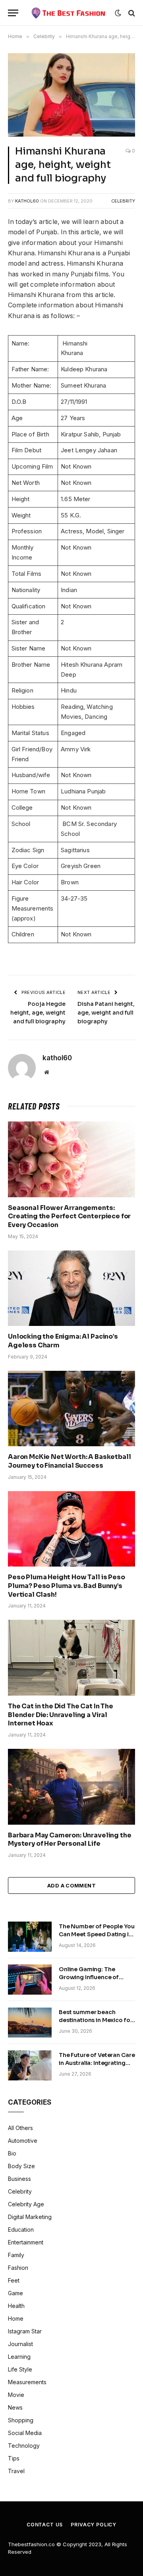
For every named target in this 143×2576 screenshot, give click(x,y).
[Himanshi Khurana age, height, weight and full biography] (71, 95)
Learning (19, 2357)
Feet (14, 2280)
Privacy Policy (94, 2525)
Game (15, 2293)
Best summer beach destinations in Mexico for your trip (96, 2020)
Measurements (27, 2382)
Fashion (18, 2268)
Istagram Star (25, 2331)
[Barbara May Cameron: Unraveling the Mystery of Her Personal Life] (71, 1787)
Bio (12, 2153)
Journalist (20, 2344)
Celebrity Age (26, 2204)
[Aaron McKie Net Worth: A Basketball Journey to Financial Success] (71, 1409)
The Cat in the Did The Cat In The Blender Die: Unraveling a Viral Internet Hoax (61, 1715)
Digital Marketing (30, 2217)
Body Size (21, 2166)
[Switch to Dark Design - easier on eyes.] (118, 13)
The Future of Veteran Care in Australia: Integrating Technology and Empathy (97, 2063)
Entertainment (26, 2242)
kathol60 (27, 201)
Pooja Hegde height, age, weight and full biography (38, 1013)
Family (16, 2255)
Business (19, 2179)
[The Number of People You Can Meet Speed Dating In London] (30, 1937)
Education (21, 2230)
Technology (24, 2446)
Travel (16, 2471)
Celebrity (123, 201)
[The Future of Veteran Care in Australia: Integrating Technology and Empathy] (30, 2065)
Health (16, 2306)
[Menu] (13, 13)
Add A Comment (71, 1885)
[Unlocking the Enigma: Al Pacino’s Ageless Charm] (71, 1288)
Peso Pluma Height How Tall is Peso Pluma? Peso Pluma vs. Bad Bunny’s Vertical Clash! (67, 1586)
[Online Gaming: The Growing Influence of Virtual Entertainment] (30, 1980)
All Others (20, 2128)
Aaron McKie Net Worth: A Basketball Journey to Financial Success (69, 1461)
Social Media (25, 2433)
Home (16, 2318)
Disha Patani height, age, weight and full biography (106, 1013)
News (15, 2407)
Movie (16, 2395)
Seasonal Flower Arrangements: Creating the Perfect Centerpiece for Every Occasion (69, 1217)
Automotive (23, 2141)
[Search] (131, 13)
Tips (14, 2458)
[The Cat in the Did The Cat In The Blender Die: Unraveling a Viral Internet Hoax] (71, 1658)
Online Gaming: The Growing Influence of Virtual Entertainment (89, 1977)
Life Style (20, 2369)
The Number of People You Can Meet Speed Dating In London (97, 1934)
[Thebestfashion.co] (69, 13)
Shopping (21, 2420)
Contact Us (45, 2525)
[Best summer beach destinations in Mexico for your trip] (30, 2022)
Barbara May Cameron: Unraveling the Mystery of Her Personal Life (70, 1840)
